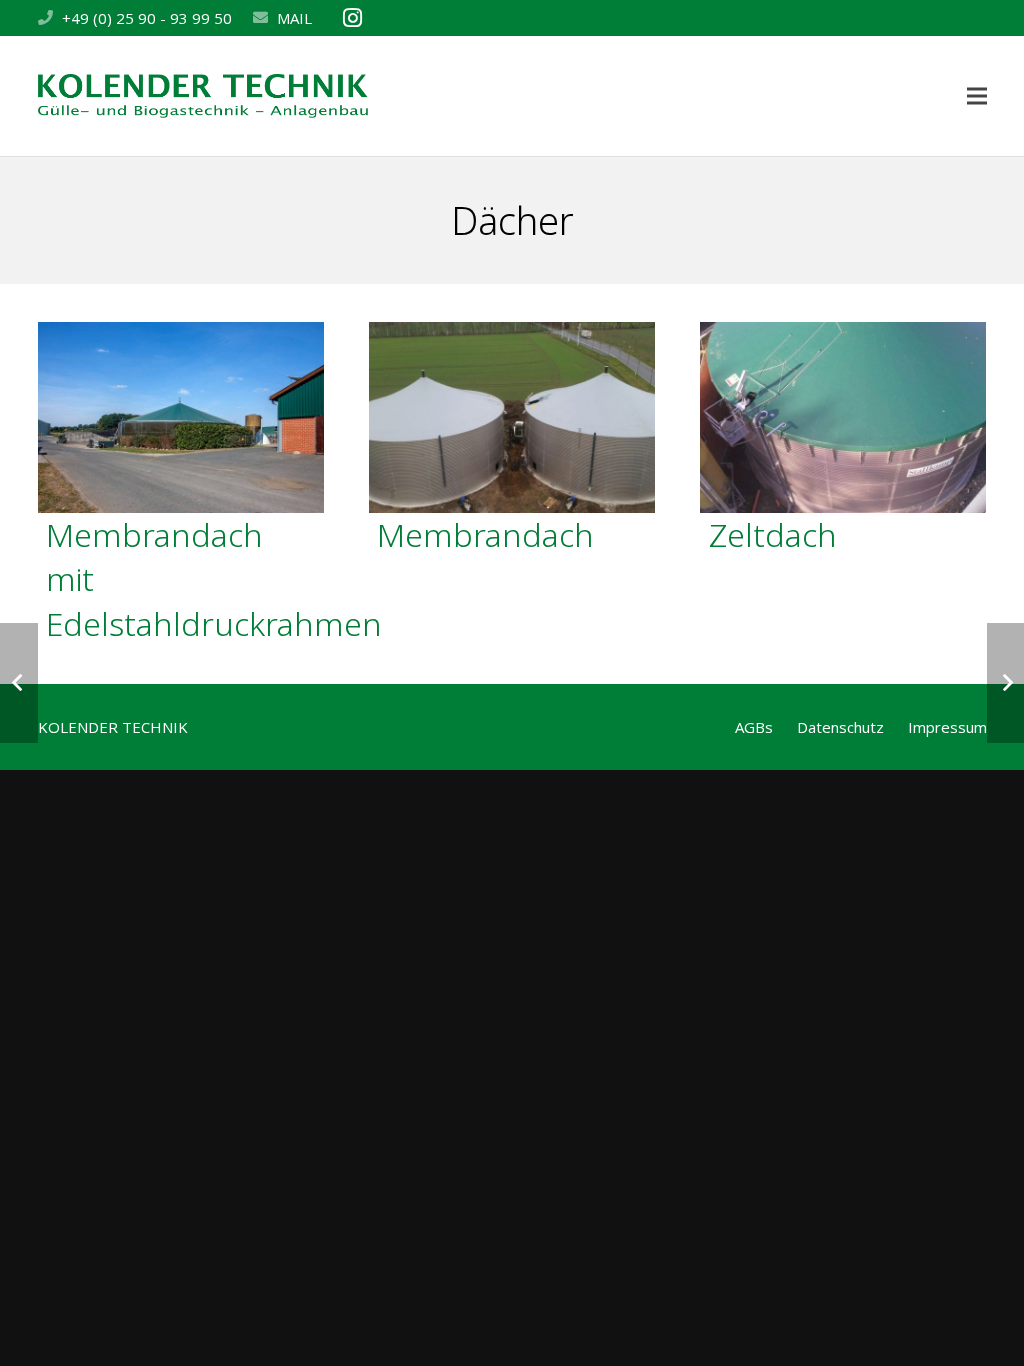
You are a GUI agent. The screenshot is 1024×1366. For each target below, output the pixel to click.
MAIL (294, 18)
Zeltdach (773, 534)
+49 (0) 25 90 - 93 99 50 (147, 18)
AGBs (754, 727)
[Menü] (977, 96)
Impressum (947, 727)
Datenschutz (840, 727)
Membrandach (485, 534)
